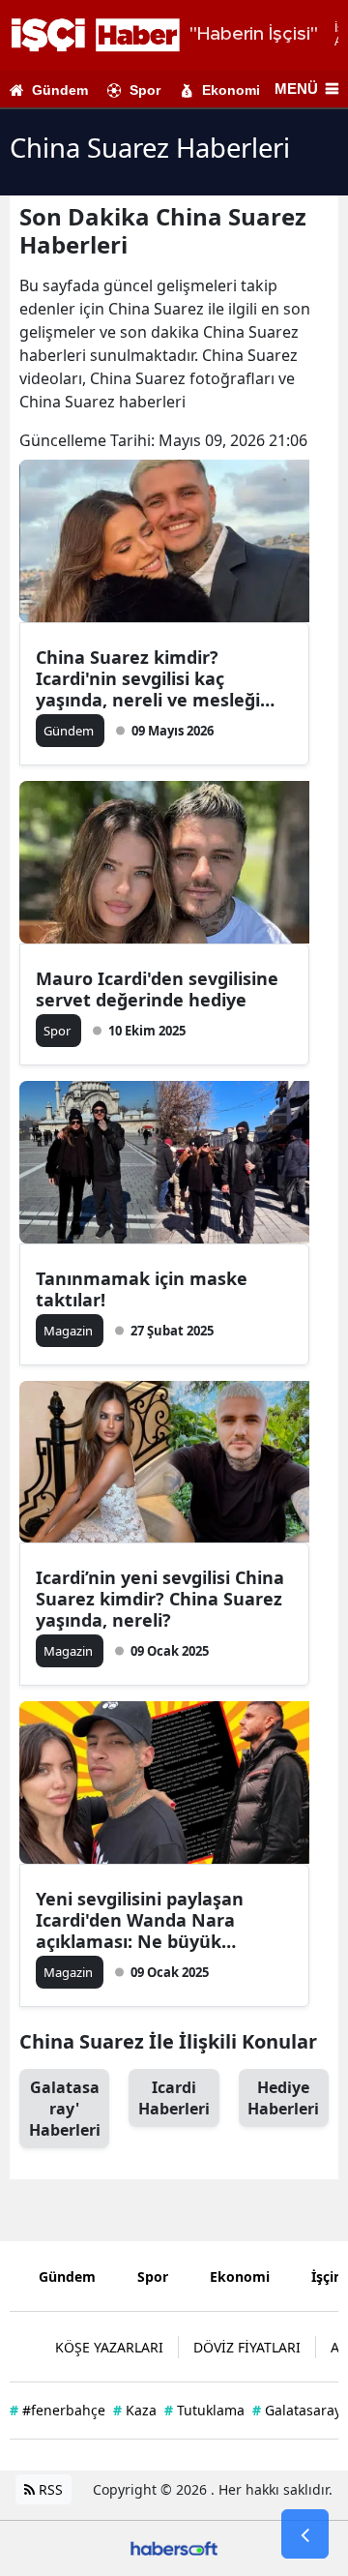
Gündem (60, 90)
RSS (49, 2489)
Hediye (283, 2098)
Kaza (135, 2410)
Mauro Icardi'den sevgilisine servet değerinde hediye (157, 989)
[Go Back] (305, 2534)
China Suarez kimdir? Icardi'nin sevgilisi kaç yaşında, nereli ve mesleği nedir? (148, 678)
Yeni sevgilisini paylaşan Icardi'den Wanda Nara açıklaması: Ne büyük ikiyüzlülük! (140, 1920)
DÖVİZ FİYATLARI (247, 2347)
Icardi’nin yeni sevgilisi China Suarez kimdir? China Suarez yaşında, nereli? (160, 1599)
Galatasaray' (65, 2109)
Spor (145, 90)
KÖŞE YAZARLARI (109, 2347)
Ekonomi (231, 90)
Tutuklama (204, 2410)
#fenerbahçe (58, 2410)
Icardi (174, 2098)
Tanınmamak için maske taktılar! (142, 1289)
